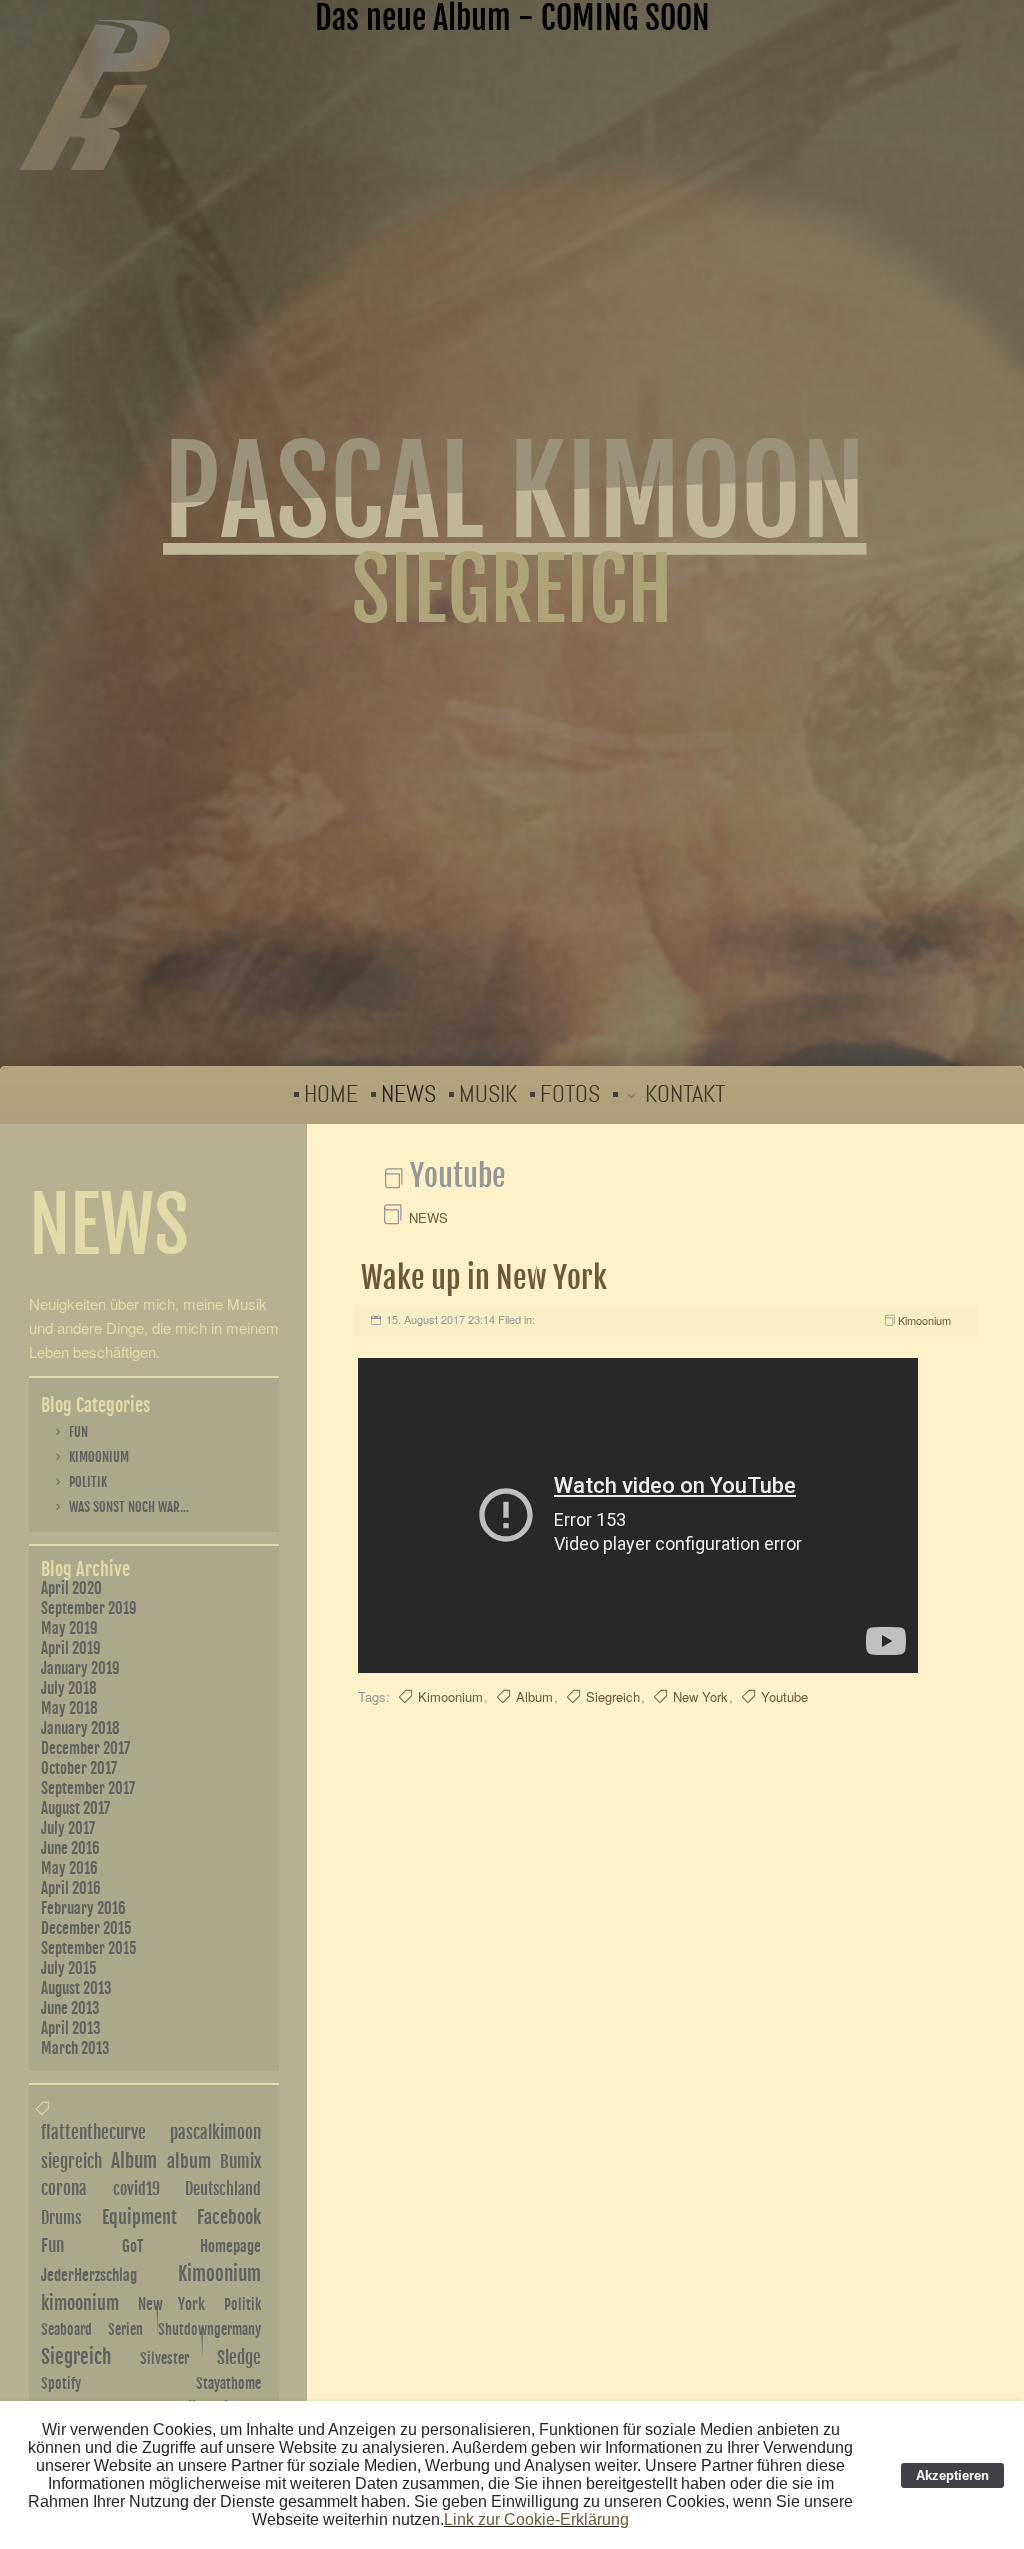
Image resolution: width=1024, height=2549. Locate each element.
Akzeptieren (952, 2475)
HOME (331, 1094)
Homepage (230, 2246)
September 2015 (89, 1948)
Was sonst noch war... (129, 1507)
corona (64, 2188)
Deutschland (223, 2189)
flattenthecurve (93, 2132)
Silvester (164, 2358)
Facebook (229, 2217)
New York (700, 1696)
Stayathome (228, 2383)
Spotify (61, 2383)
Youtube (784, 1696)
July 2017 (68, 1828)
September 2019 (89, 1608)
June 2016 (70, 1848)
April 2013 (71, 2028)
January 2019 (80, 1668)
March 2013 (75, 2048)
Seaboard (66, 2329)
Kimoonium (924, 1320)
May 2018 (69, 1708)
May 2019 (69, 1628)
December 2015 (86, 1928)
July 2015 (69, 1968)
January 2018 (80, 1728)
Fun (78, 1432)
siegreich (71, 2161)
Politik (88, 1482)
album (189, 2161)
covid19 (136, 2189)
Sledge (239, 2357)
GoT (132, 2246)
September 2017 (88, 1788)
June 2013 (70, 2008)
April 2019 (71, 1648)
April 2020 (71, 1588)
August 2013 (76, 1988)
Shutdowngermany (209, 2329)
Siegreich (613, 1696)
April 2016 (71, 1888)
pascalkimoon (215, 2132)
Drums (61, 2218)
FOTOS (570, 1094)
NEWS (408, 1094)
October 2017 (79, 1768)
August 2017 (75, 1808)
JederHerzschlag (89, 2275)
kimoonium (80, 2303)
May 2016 (69, 1868)
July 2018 (69, 1688)
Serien (125, 2329)
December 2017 (85, 1748)
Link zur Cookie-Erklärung (536, 2519)
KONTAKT (685, 1094)
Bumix (240, 2161)
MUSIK (488, 1094)
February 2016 (83, 1908)
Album (534, 1696)
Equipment (139, 2217)
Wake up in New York (484, 1277)
